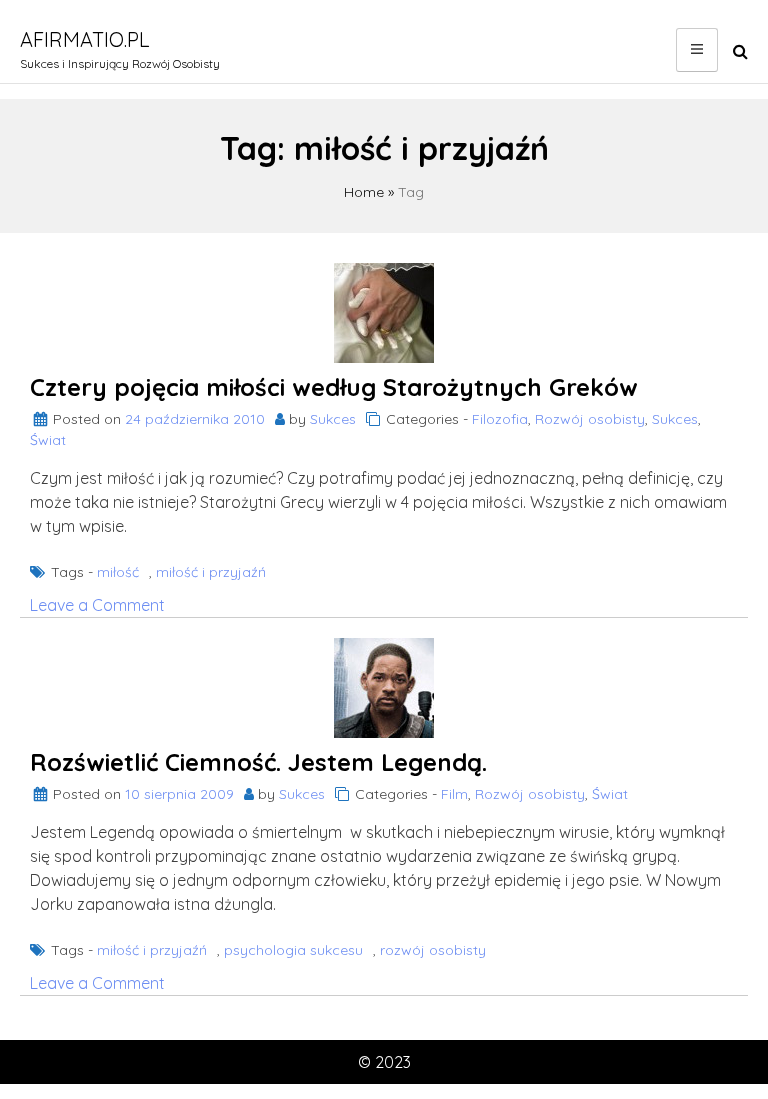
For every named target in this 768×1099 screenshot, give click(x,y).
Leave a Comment (97, 605)
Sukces (333, 419)
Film (454, 794)
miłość (118, 572)
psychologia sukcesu (293, 950)
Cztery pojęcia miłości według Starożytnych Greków (334, 387)
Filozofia (500, 419)
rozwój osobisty (433, 950)
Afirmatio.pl (85, 39)
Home (364, 192)
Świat (48, 440)
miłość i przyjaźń (211, 572)
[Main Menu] (697, 50)
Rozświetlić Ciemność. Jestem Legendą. (258, 762)
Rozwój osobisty (590, 419)
